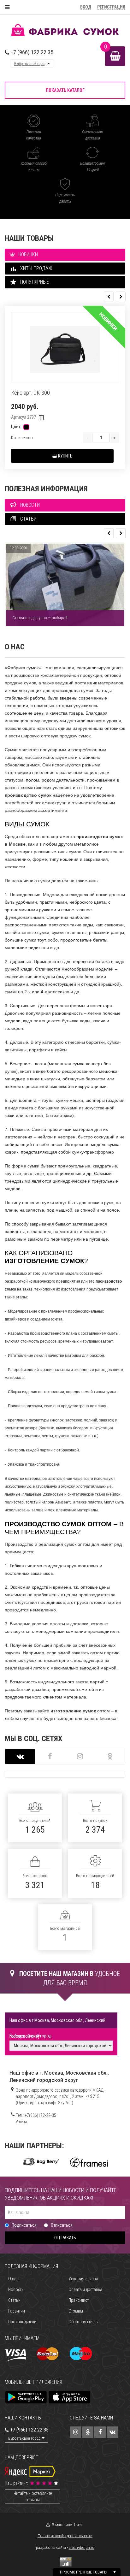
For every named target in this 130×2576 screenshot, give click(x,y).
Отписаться (62, 2225)
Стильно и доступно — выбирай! (40, 618)
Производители (22, 2322)
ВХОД (86, 7)
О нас (13, 2279)
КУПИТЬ (65, 456)
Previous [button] (109, 296)
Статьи (14, 2300)
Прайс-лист (79, 2300)
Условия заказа (83, 2279)
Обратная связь (83, 2322)
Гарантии (17, 2311)
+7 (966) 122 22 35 (31, 52)
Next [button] (121, 296)
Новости (16, 2289)
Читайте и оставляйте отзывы (33, 2496)
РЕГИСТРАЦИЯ (111, 7)
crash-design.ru (82, 2548)
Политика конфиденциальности (65, 2536)
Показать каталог (65, 90)
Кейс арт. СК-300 (30, 393)
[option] (65, 387)
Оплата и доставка (85, 2289)
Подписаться (24, 2225)
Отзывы (76, 2311)
